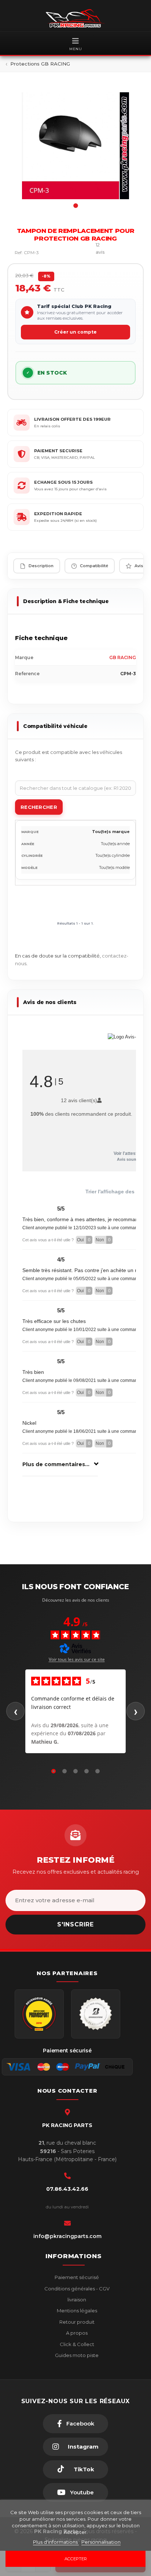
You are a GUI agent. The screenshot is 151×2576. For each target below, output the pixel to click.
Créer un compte (75, 332)
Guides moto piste (76, 2355)
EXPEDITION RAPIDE (58, 514)
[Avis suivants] (136, 1711)
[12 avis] (80, 252)
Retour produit (76, 2322)
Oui (84, 1240)
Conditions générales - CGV (76, 2289)
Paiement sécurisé (76, 2277)
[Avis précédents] (15, 1711)
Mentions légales (76, 2311)
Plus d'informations (56, 2542)
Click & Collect (76, 2344)
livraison (76, 2300)
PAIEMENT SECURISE (58, 451)
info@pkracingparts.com (67, 2236)
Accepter (76, 2559)
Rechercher (39, 807)
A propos (76, 2333)
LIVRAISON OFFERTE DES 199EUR (72, 419)
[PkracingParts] (75, 18)
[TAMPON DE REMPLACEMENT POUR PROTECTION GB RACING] (75, 146)
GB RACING (123, 657)
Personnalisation (101, 2542)
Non (103, 1240)
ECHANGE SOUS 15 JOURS (63, 482)
